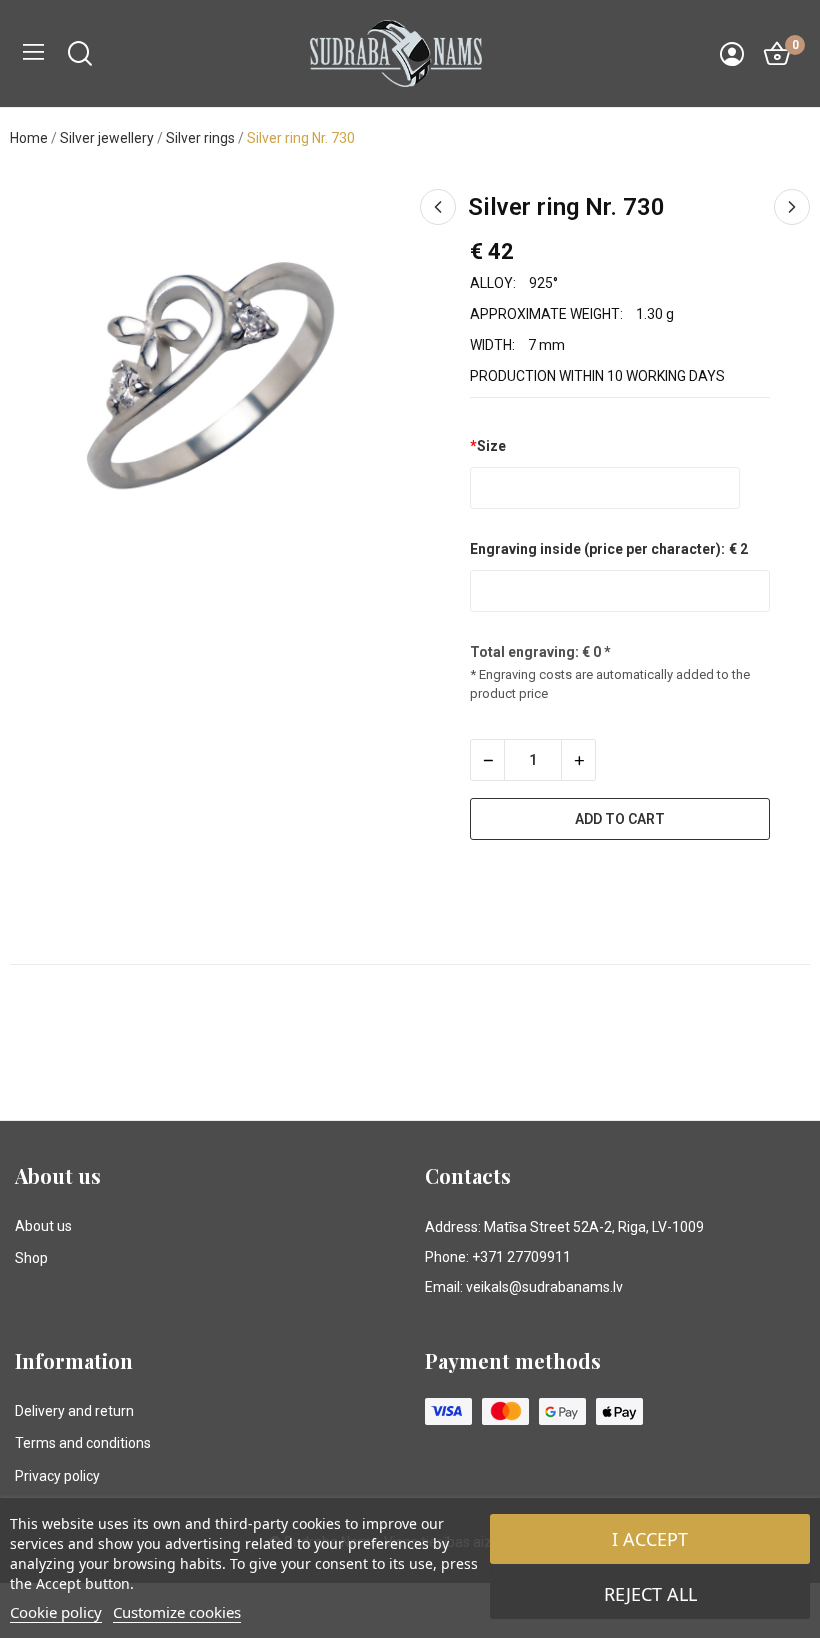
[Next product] (792, 207)
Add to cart (620, 819)
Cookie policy (56, 1612)
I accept (650, 1539)
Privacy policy (57, 1476)
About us (43, 1226)
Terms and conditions (83, 1443)
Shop (31, 1258)
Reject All (650, 1594)
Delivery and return (74, 1411)
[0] (777, 54)
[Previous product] (438, 207)
